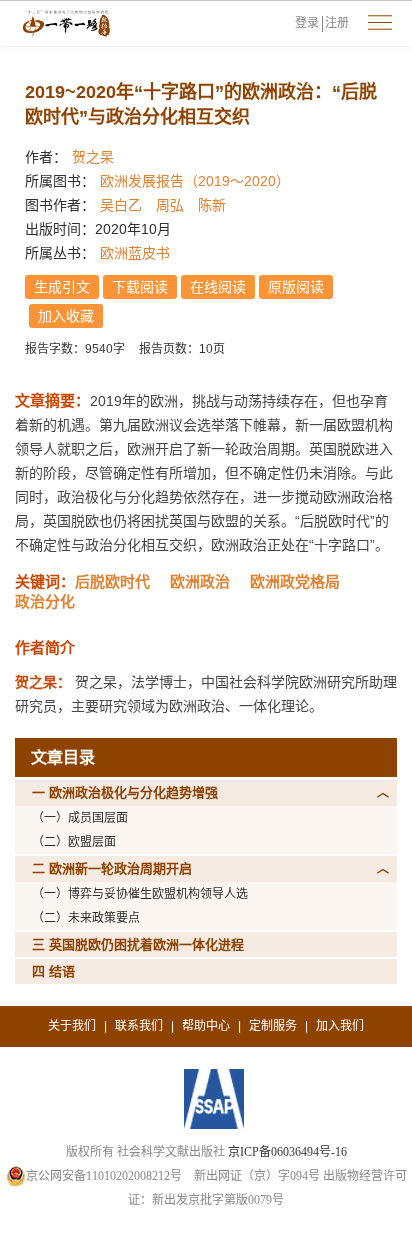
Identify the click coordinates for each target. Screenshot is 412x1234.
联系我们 (139, 1026)
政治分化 (45, 601)
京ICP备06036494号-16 (287, 1152)
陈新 (212, 205)
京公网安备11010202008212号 (104, 1176)
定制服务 (273, 1026)
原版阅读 (296, 287)
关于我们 (72, 1026)
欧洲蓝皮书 (135, 253)
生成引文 (62, 287)
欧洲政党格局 (295, 581)
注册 (337, 23)
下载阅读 (140, 287)
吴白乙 (121, 205)
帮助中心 (206, 1026)
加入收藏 (66, 316)
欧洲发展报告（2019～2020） (195, 181)
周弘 (170, 205)
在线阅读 (218, 287)
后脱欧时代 (112, 581)
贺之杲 (93, 157)
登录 (307, 23)
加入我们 (340, 1026)
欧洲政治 (200, 581)
